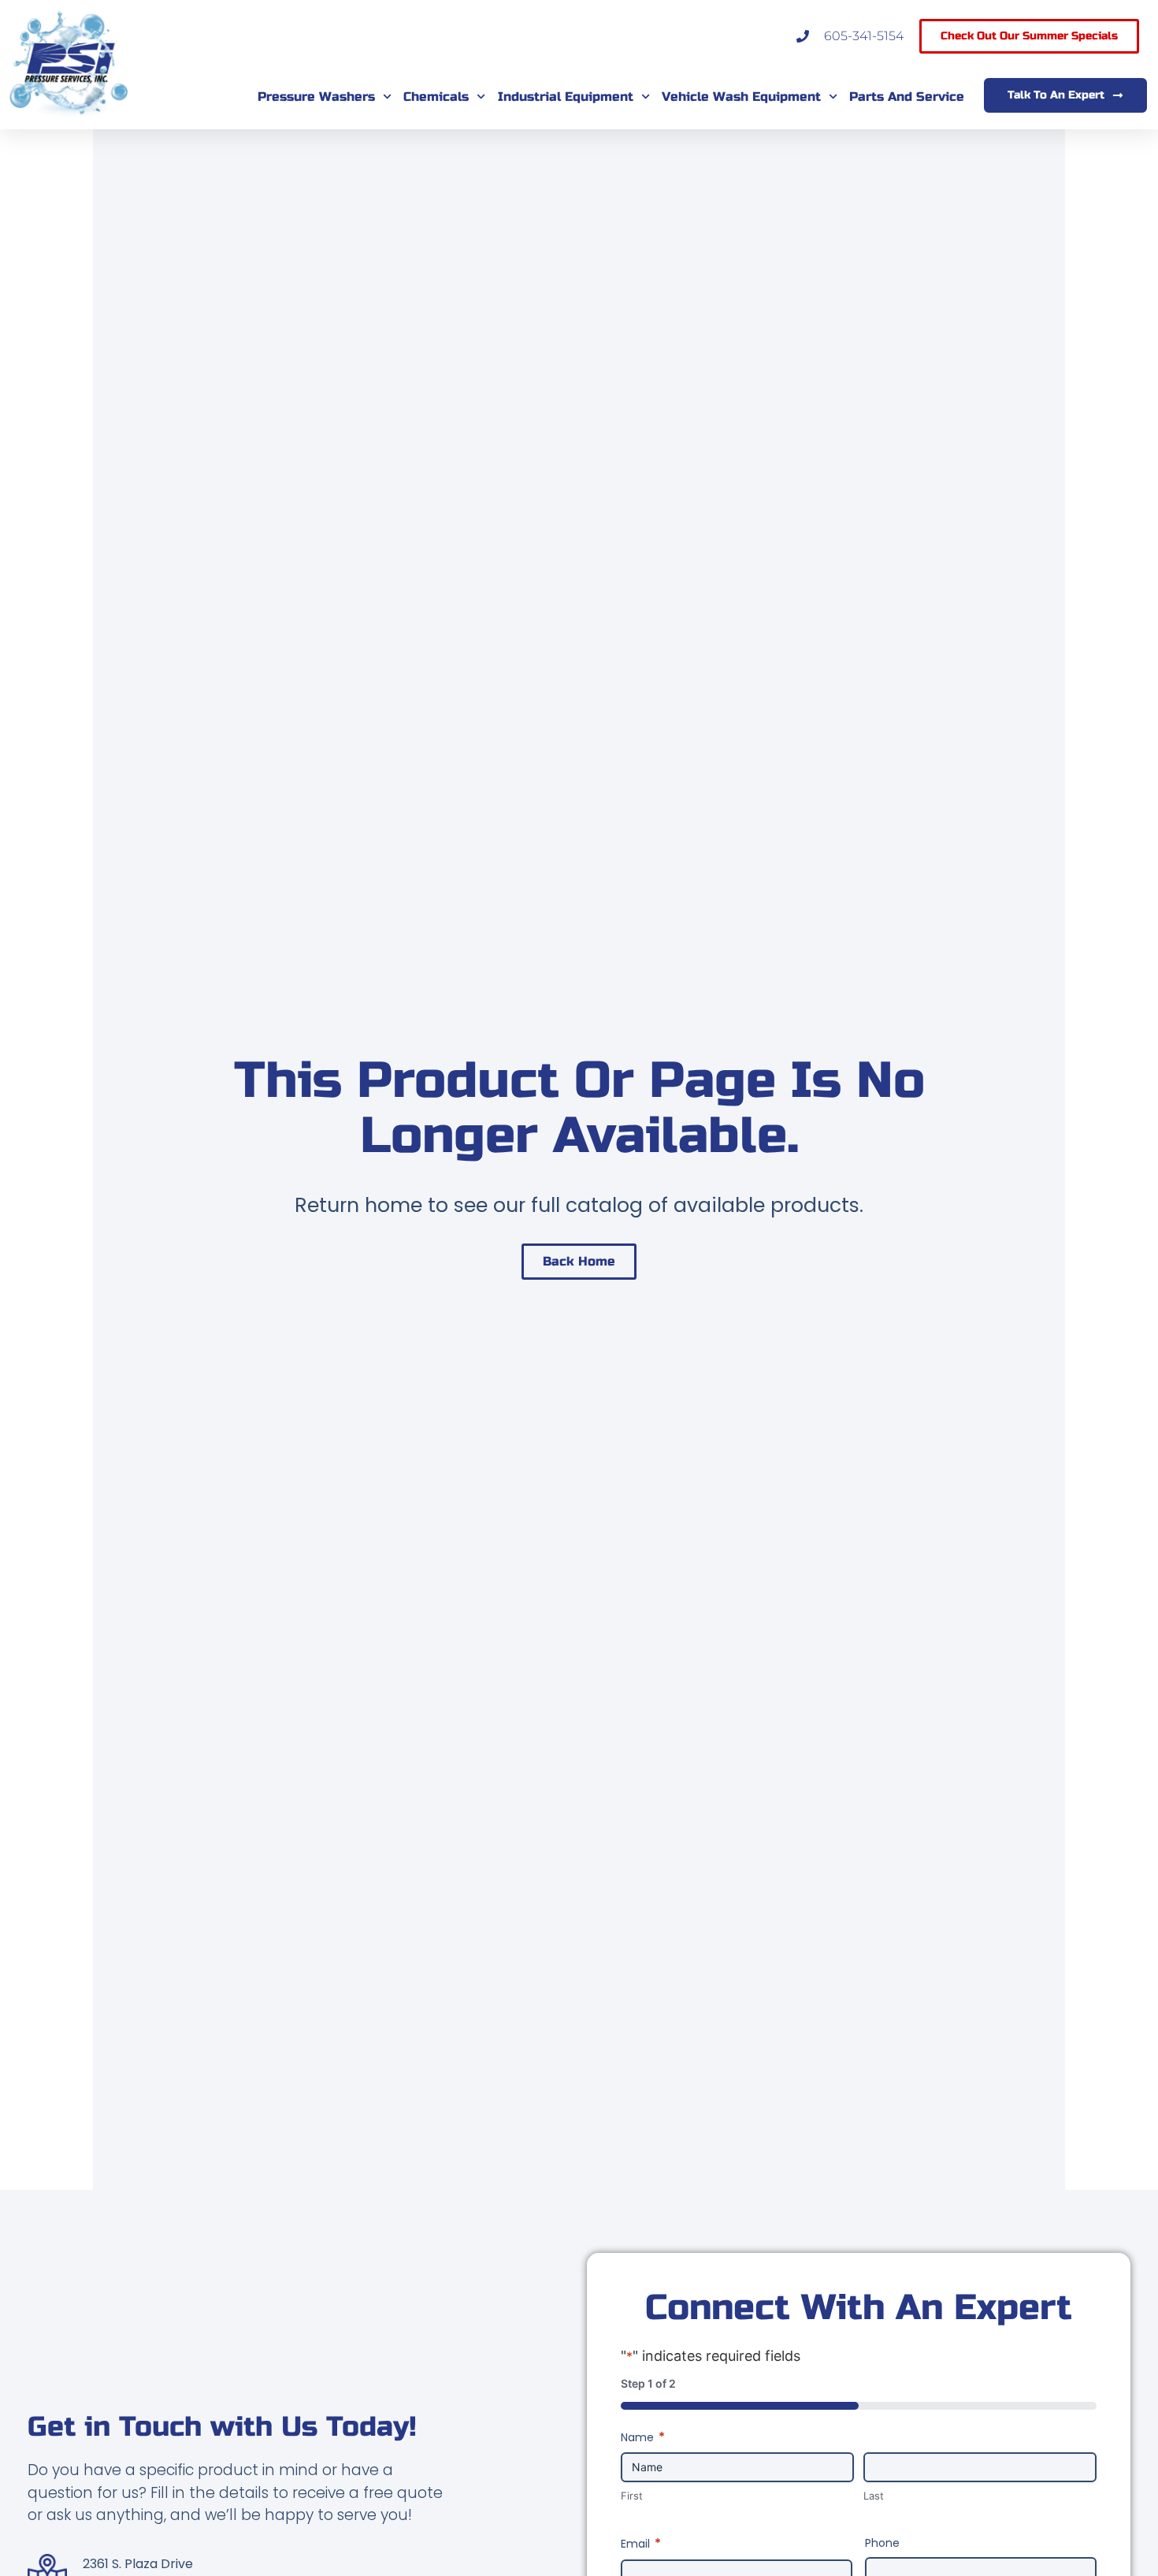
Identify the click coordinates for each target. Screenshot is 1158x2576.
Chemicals (436, 97)
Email (641, 2544)
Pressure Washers (316, 97)
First (632, 2496)
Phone (882, 2543)
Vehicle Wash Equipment (741, 97)
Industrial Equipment (566, 97)
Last (874, 2496)
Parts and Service (907, 97)
